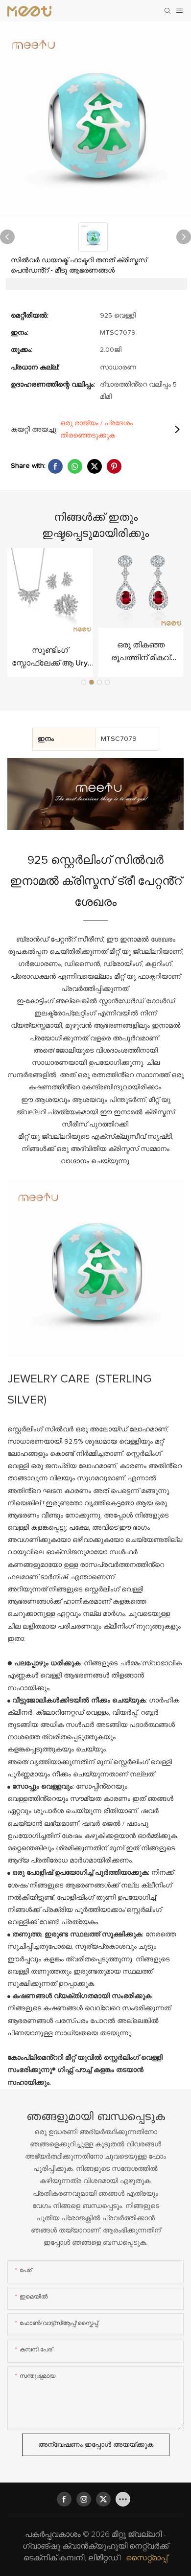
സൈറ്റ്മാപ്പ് (147, 2558)
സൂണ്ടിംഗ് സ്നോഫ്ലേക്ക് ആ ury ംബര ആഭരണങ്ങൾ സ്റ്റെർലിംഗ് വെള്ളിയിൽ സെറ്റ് (50, 658)
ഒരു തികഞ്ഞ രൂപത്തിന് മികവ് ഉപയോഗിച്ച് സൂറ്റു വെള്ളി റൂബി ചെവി (141, 653)
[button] (84, 682)
